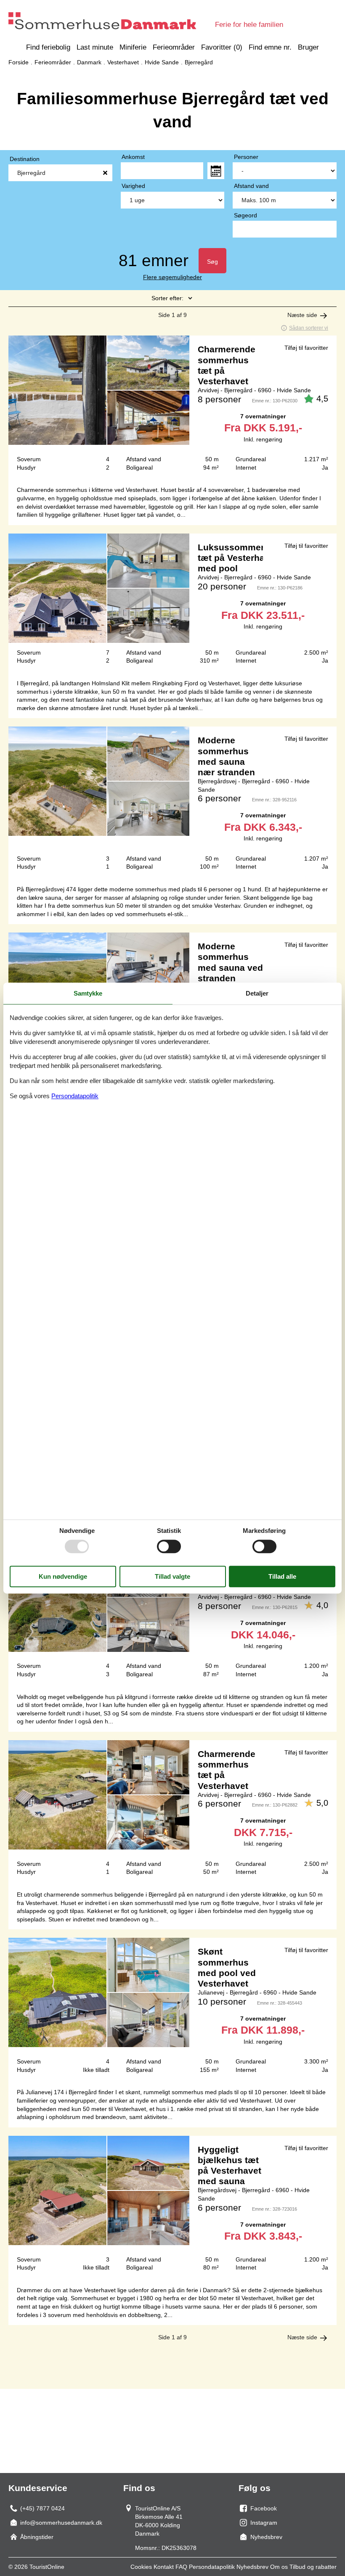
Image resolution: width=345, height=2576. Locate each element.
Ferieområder (174, 47)
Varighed (133, 186)
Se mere (172, 407)
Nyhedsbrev (252, 2567)
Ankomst (133, 157)
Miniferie (133, 47)
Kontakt (164, 2567)
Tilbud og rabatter (313, 2567)
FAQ (181, 2567)
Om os (279, 2567)
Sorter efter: (167, 298)
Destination (25, 159)
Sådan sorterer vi (309, 328)
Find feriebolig (48, 47)
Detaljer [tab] (257, 993)
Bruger (308, 47)
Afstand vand (251, 186)
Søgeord (245, 215)
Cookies (141, 2567)
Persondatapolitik (212, 2567)
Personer (246, 157)
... (216, 171)
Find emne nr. (270, 47)
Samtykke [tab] (88, 993)
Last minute (95, 47)
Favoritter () (222, 47)
